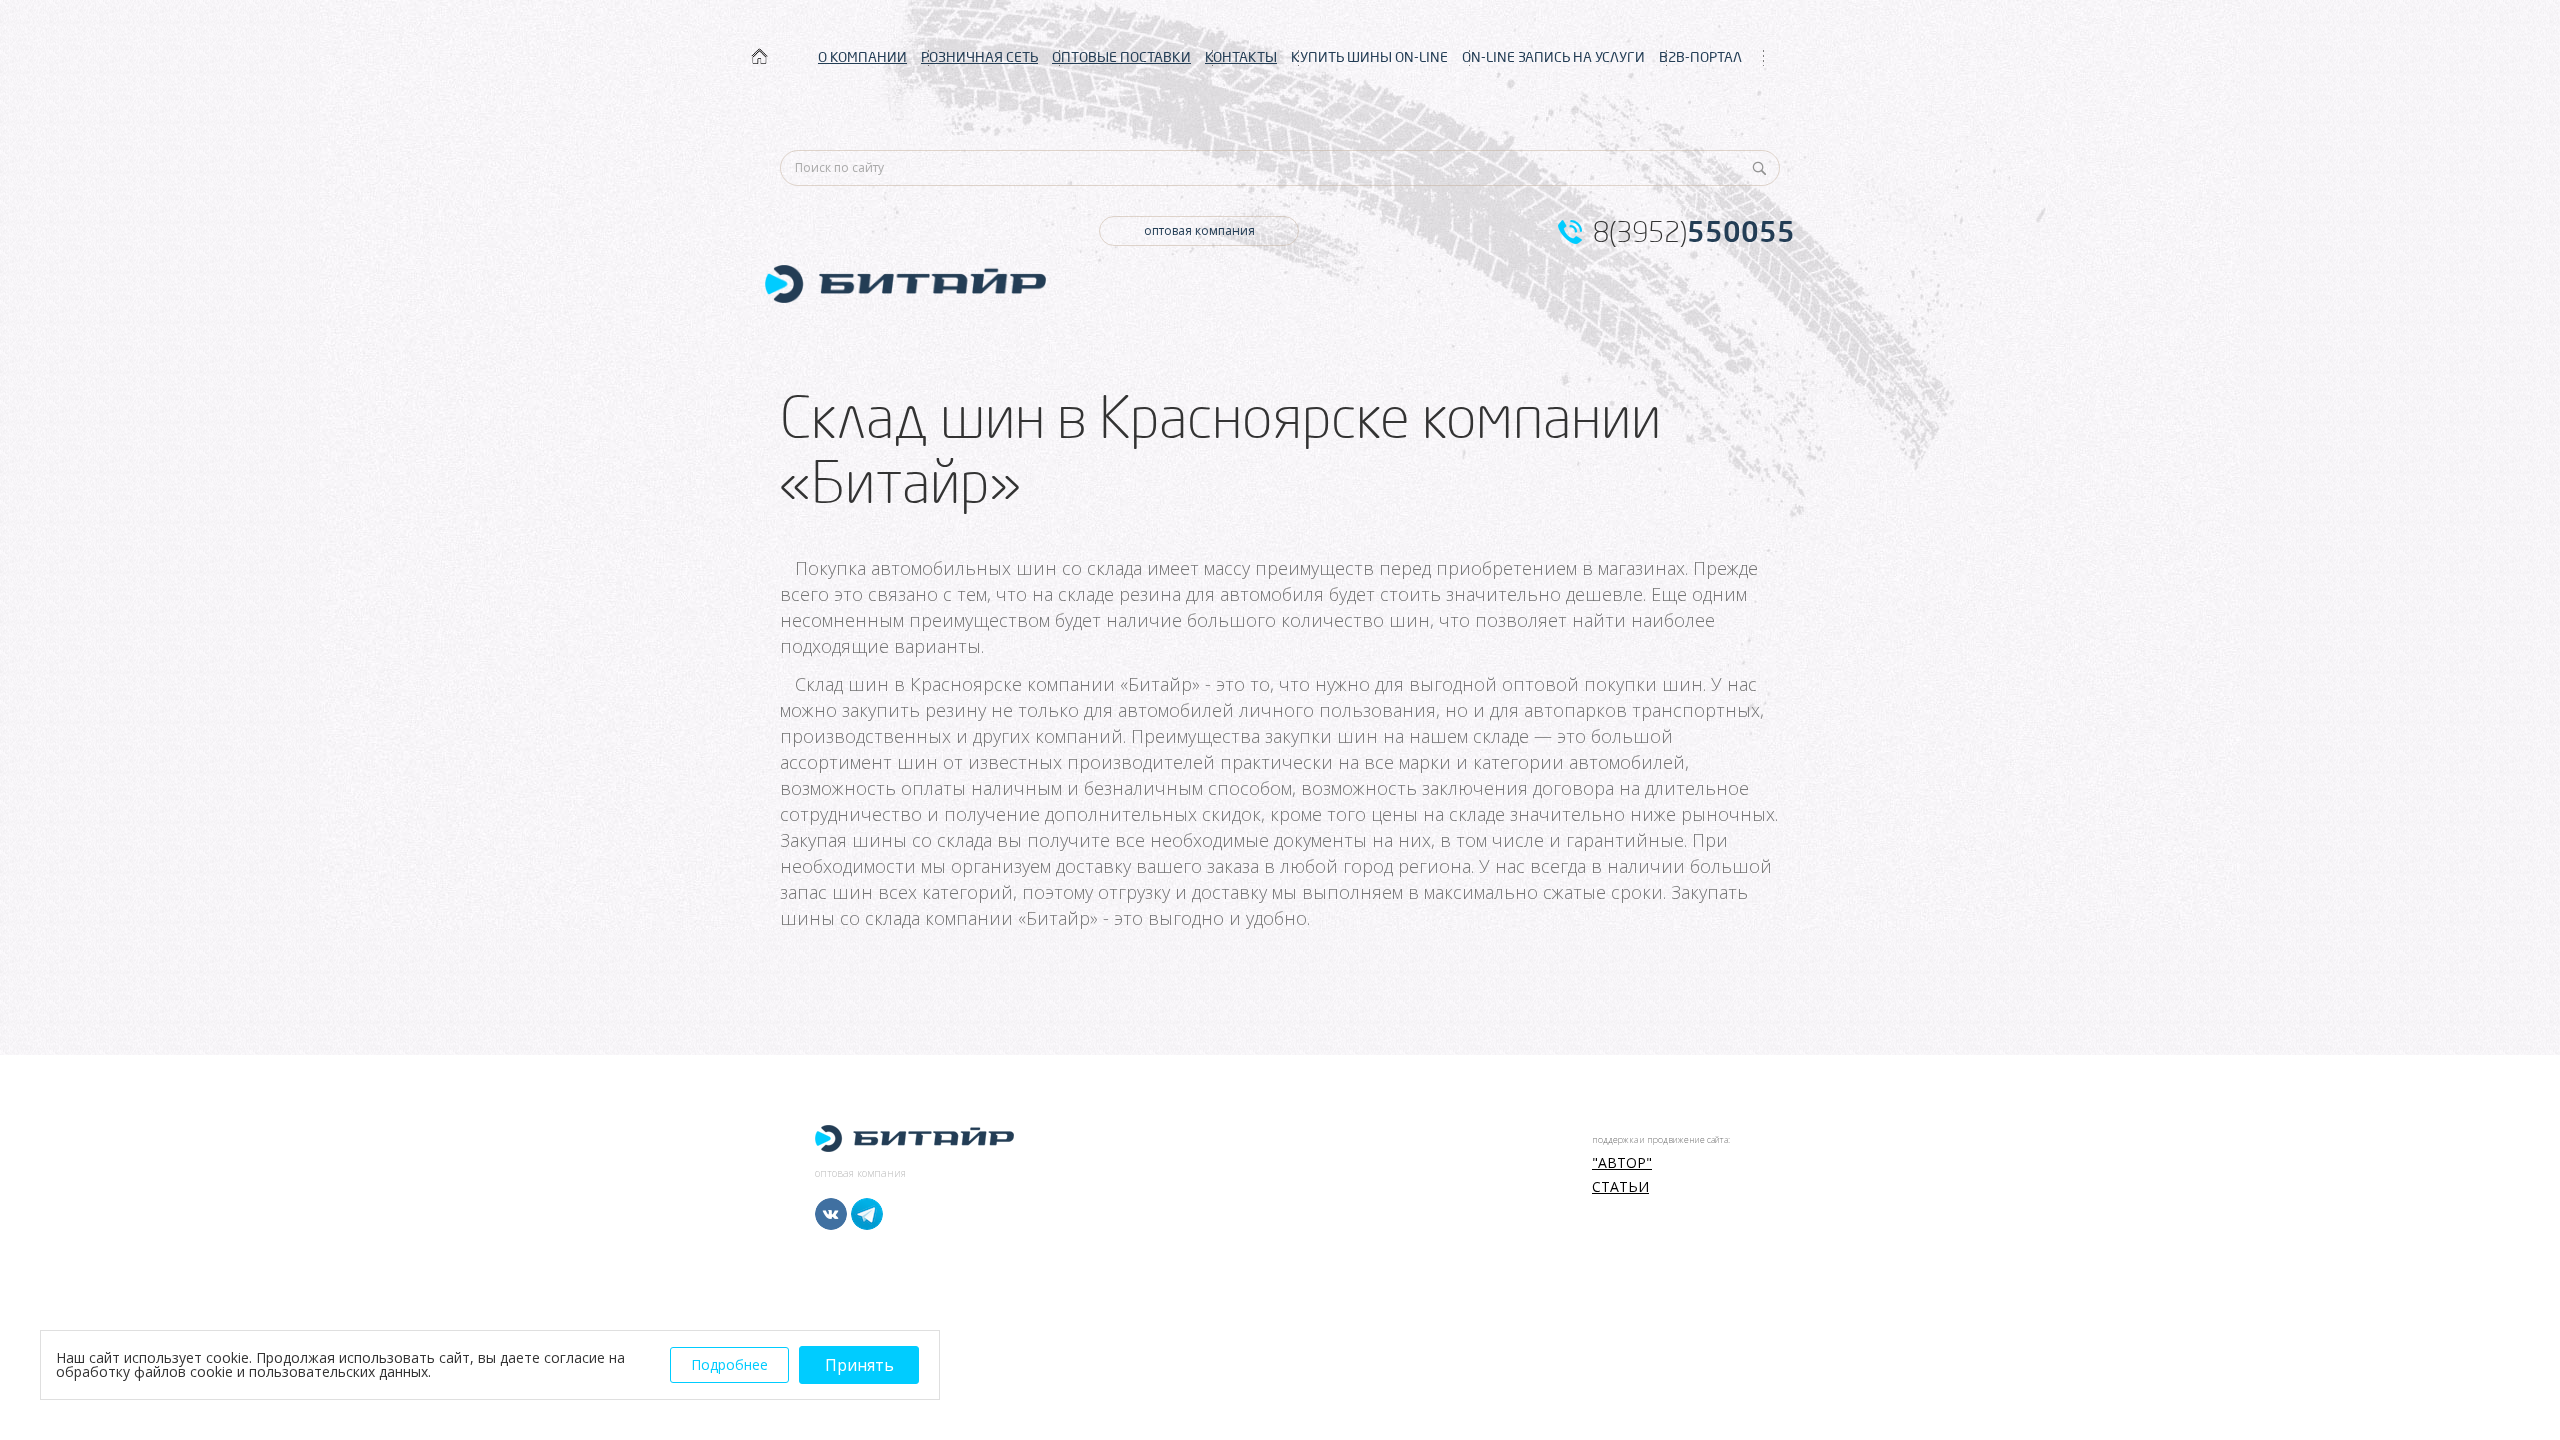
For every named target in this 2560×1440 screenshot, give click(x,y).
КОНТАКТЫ (1241, 57)
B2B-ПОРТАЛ (1700, 57)
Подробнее (729, 1364)
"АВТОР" (1622, 1163)
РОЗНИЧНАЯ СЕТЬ (979, 57)
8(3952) (1694, 232)
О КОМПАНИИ (862, 57)
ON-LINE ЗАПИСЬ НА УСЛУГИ (1553, 57)
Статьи (1620, 1187)
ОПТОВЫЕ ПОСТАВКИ (1121, 57)
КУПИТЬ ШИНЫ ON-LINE (1369, 57)
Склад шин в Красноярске (908, 684)
